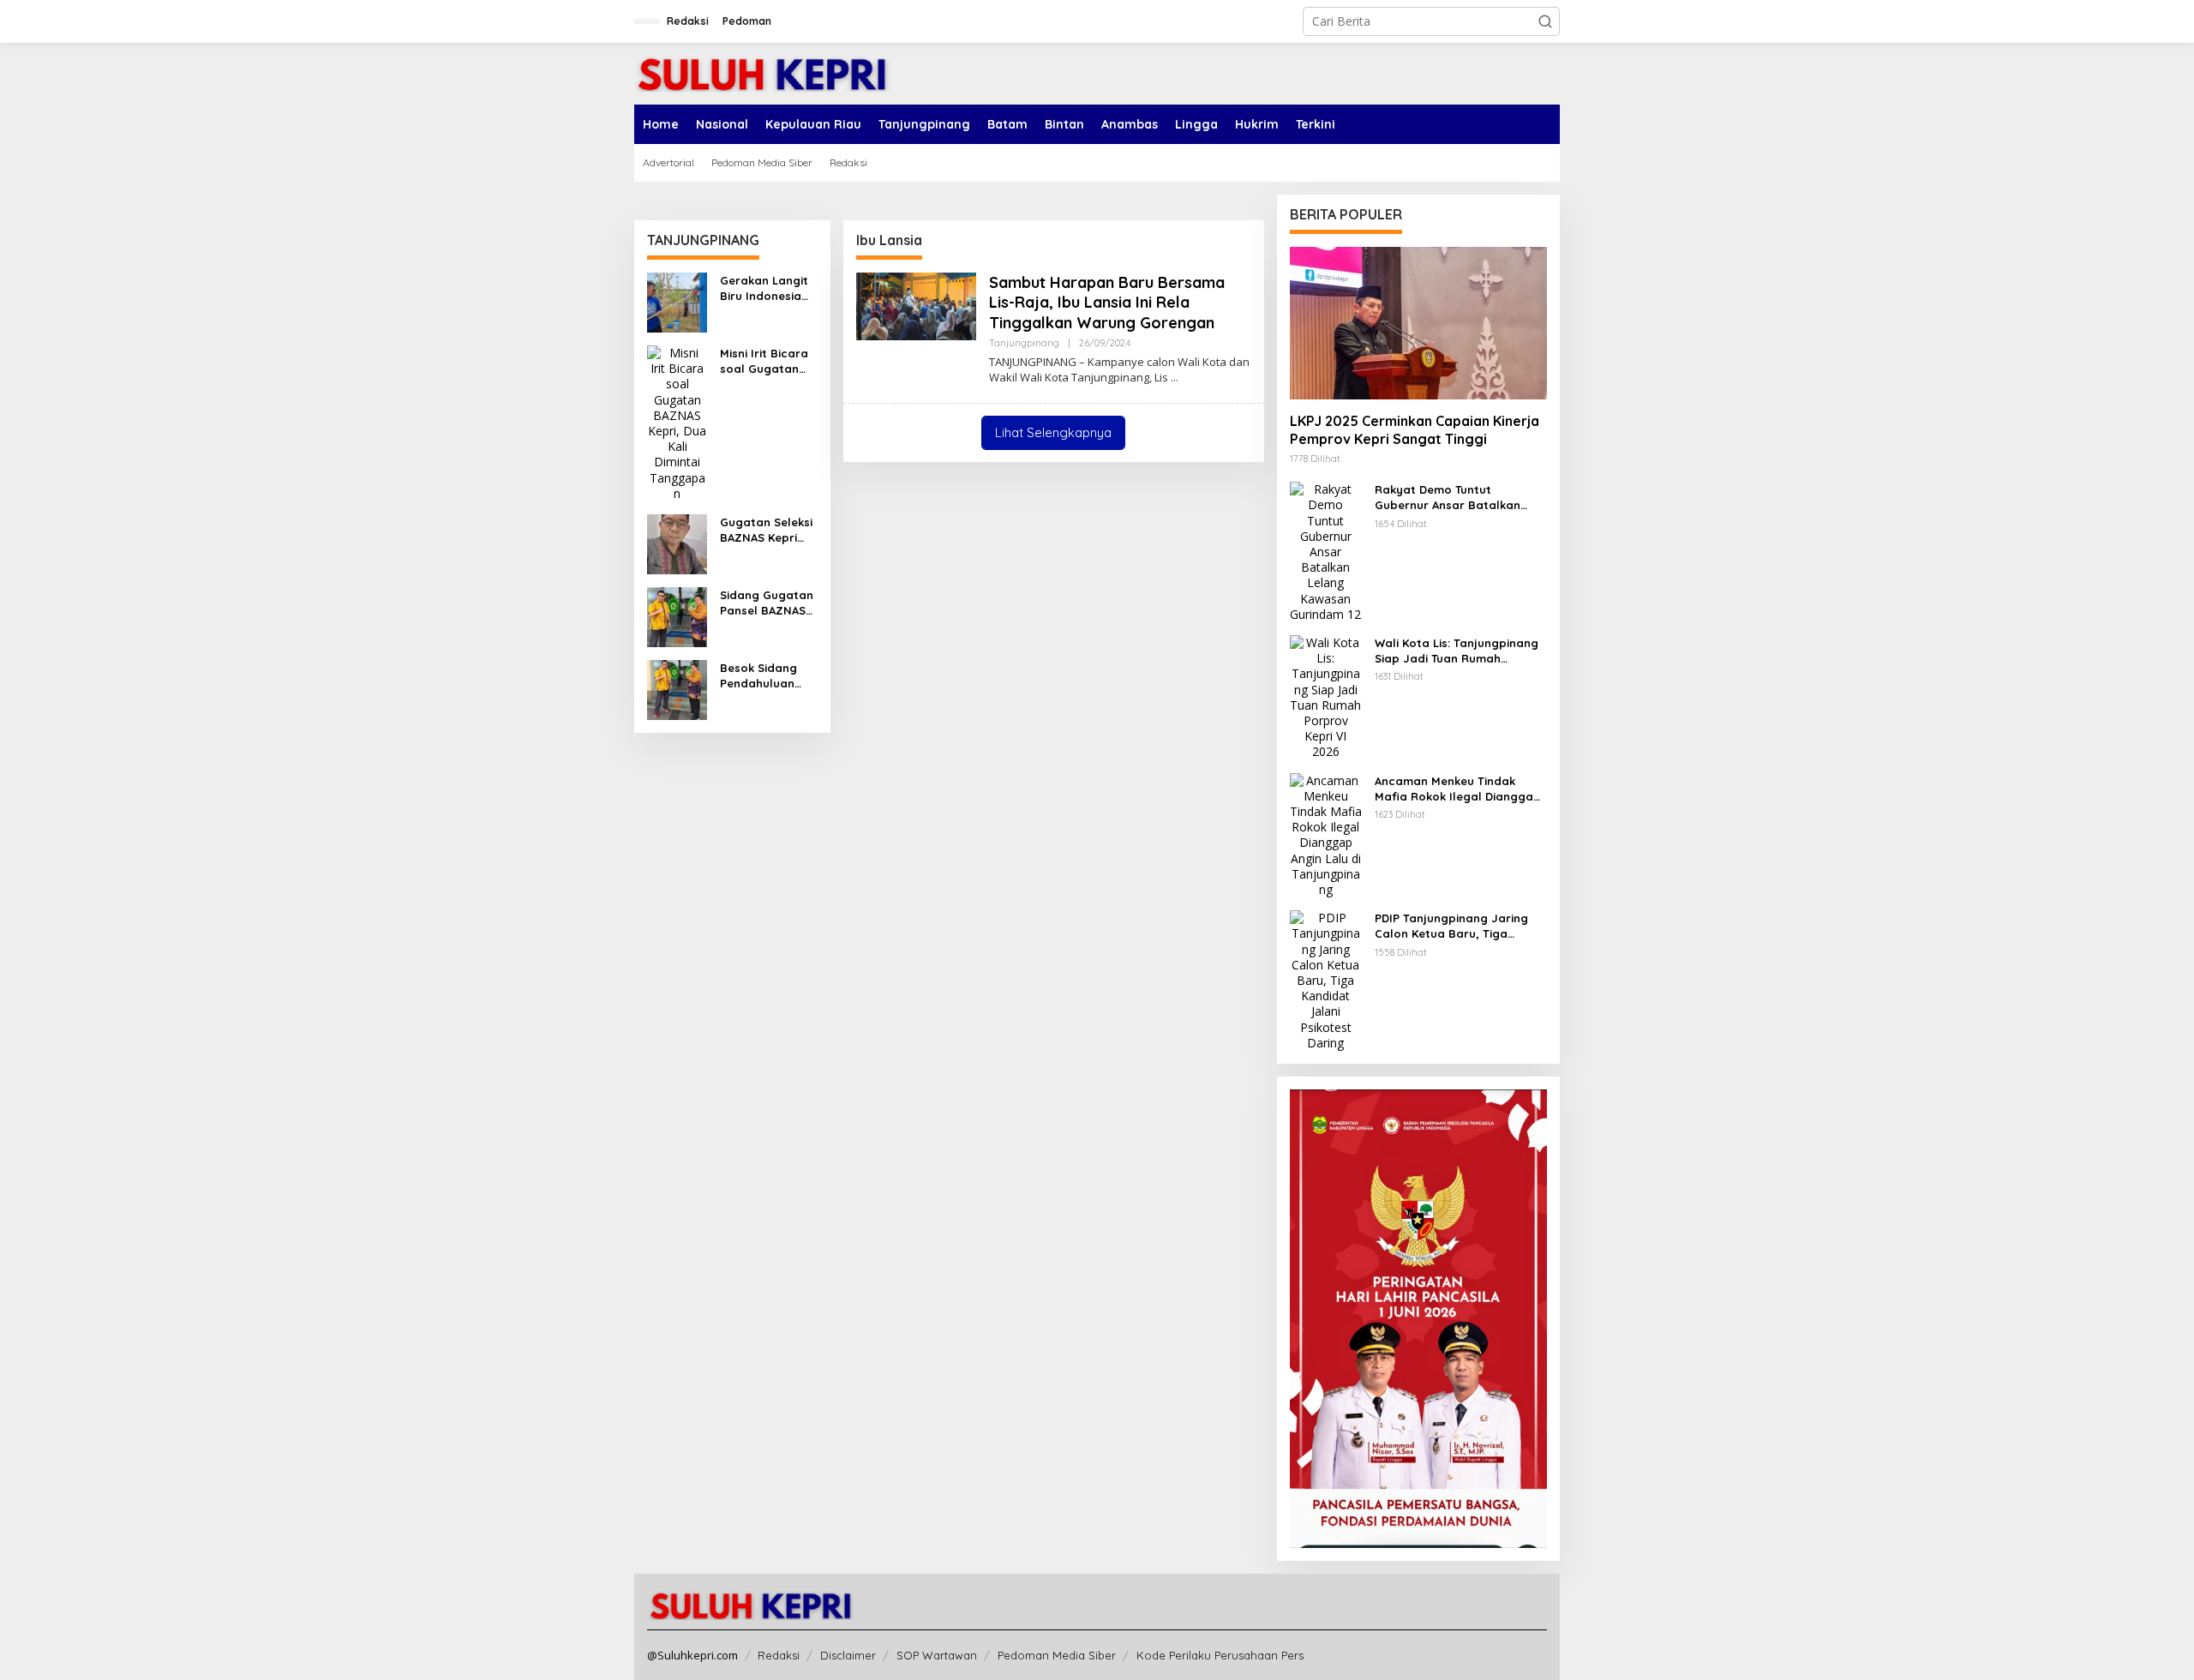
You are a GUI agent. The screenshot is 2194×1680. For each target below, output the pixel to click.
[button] (1545, 21)
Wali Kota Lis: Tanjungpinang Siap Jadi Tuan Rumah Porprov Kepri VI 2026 (1457, 651)
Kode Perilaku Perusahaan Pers (1220, 1655)
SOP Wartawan (937, 1655)
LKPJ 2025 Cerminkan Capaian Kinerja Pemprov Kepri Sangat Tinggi (1415, 430)
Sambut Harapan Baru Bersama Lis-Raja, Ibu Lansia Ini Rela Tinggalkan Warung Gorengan (1107, 303)
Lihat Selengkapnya (1053, 432)
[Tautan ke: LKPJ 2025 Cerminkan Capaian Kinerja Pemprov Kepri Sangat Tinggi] (1418, 323)
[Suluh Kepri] (763, 72)
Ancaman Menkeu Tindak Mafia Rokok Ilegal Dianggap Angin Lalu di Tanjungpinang (1458, 789)
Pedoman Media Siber (1057, 1655)
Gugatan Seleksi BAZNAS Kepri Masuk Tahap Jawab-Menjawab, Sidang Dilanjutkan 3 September (766, 530)
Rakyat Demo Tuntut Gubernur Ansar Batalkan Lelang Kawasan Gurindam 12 (1458, 498)
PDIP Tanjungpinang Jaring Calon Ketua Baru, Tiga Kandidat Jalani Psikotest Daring (1451, 926)
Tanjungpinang (1024, 343)
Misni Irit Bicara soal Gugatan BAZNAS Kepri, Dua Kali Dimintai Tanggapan (767, 361)
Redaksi (779, 1655)
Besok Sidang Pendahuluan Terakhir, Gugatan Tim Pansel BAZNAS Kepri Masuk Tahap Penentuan (763, 676)
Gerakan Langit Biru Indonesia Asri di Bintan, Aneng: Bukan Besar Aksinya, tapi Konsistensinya (764, 288)
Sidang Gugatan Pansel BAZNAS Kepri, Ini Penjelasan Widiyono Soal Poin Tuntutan (767, 603)
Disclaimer (848, 1655)
